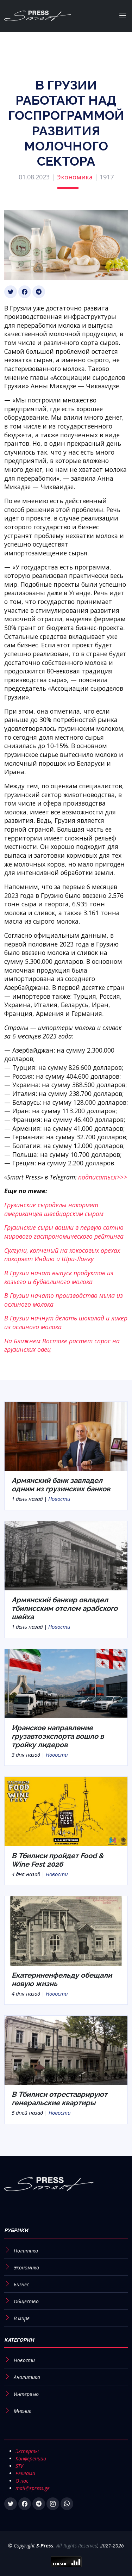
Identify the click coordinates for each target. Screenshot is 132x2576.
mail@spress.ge (33, 2488)
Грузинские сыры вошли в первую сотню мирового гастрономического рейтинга (64, 1232)
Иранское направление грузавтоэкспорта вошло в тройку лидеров (58, 1736)
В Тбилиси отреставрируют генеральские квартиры (59, 2099)
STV (19, 2466)
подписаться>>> (103, 1177)
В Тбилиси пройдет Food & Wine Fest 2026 (58, 1860)
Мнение (23, 2411)
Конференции (31, 2458)
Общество (26, 2301)
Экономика (75, 177)
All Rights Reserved (77, 2546)
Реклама (25, 2473)
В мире (22, 2318)
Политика (26, 2251)
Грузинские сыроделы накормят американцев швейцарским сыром (54, 1209)
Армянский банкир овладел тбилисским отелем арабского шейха (65, 1608)
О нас (22, 2481)
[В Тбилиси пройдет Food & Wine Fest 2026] (66, 1811)
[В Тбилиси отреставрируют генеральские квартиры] (66, 2050)
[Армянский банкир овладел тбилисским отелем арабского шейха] (66, 1555)
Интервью (26, 2394)
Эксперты (27, 2451)
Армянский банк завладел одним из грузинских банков (61, 1485)
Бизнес (21, 2284)
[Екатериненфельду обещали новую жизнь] (66, 1930)
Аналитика (27, 2377)
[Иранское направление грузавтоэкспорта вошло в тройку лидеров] (66, 1683)
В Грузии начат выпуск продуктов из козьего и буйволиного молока (59, 1277)
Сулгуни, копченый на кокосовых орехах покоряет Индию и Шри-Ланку (62, 1255)
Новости (59, 1499)
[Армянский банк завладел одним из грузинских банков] (66, 1436)
